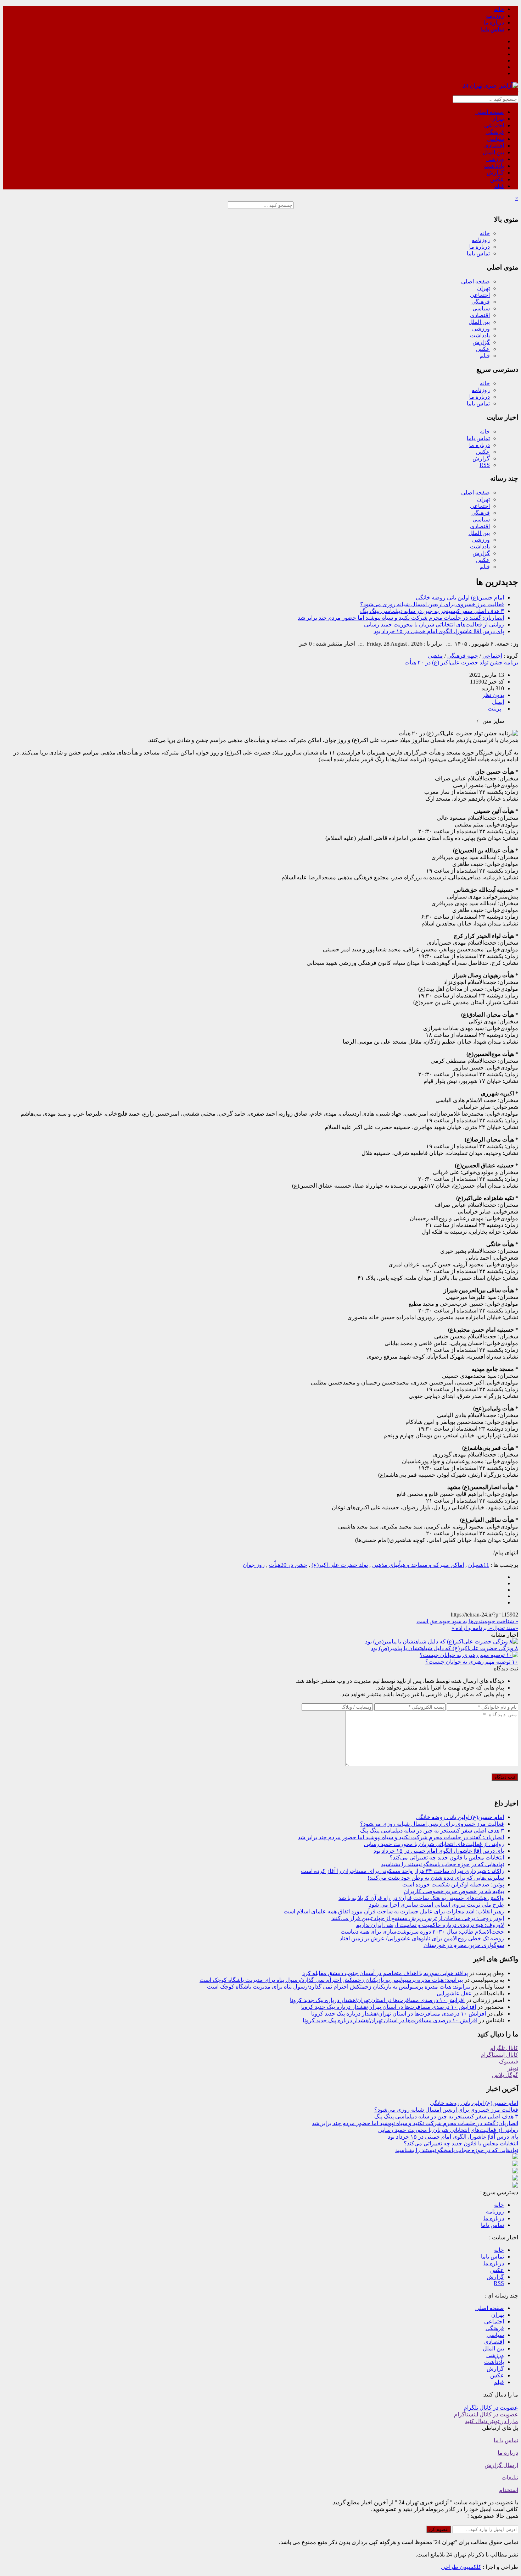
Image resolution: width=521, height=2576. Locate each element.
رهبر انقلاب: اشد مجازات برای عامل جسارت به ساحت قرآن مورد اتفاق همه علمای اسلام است (394, 1911)
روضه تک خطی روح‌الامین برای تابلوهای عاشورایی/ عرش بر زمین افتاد (422, 1938)
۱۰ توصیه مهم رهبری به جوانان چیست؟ (472, 1662)
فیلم (499, 186)
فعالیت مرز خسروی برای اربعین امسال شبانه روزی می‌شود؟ (432, 604)
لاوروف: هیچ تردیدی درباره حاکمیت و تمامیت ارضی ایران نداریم (430, 1925)
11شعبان (479, 1565)
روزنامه (495, 16)
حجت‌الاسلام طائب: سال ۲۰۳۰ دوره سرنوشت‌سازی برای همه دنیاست (422, 1932)
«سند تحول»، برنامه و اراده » (485, 1628)
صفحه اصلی (490, 112)
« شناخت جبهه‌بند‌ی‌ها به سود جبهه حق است (467, 1621)
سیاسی (495, 139)
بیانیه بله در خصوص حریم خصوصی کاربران (454, 1891)
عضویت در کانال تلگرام (491, 2408)
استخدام (509, 2490)
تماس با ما (506, 2440)
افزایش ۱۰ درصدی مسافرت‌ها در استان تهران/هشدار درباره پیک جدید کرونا (377, 2000)
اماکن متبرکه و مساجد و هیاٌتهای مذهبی (418, 1565)
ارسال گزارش (501, 2465)
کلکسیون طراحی (461, 2567)
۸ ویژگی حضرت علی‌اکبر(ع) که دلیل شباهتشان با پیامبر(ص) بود (444, 1648)
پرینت (496, 709)
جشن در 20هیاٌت (288, 1565)
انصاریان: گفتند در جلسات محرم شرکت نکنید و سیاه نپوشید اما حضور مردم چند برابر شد (401, 618)
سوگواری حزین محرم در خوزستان (464, 1945)
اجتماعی (494, 125)
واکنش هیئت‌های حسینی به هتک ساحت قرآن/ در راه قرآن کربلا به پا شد (421, 1898)
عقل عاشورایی (454, 1993)
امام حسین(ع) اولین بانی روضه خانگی (460, 598)
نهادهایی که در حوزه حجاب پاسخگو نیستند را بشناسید (442, 1864)
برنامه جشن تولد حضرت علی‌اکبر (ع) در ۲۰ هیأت (461, 662)
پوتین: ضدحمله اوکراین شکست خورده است (453, 1884)
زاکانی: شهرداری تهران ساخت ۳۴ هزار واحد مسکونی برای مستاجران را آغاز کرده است (402, 1871)
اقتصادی (494, 146)
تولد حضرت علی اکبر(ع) (340, 1565)
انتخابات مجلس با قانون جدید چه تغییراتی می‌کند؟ (447, 1858)
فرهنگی (495, 132)
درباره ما (494, 23)
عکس (497, 179)
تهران (498, 119)
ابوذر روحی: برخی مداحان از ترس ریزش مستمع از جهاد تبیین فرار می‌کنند (418, 1918)
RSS (485, 465)
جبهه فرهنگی (463, 656)
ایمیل (498, 702)
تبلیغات (510, 2478)
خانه (499, 9)
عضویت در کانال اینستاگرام (486, 2414)
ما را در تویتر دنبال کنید (492, 2421)
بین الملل (493, 152)
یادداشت (494, 166)
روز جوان (254, 1565)
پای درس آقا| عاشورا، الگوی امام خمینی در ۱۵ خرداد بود (439, 631)
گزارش (495, 173)
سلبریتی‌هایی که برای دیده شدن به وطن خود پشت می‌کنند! (436, 1878)
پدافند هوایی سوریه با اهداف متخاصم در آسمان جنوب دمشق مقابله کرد (385, 1973)
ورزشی (495, 159)
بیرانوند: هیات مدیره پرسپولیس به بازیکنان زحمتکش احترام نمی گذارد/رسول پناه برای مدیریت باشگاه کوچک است (331, 1980)
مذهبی (435, 656)
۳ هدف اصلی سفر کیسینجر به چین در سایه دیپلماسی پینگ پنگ (432, 611)
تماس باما (492, 29)
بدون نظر (493, 695)
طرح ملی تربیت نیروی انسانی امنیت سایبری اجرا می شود (436, 1905)
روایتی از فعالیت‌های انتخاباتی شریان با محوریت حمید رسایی (434, 624)
